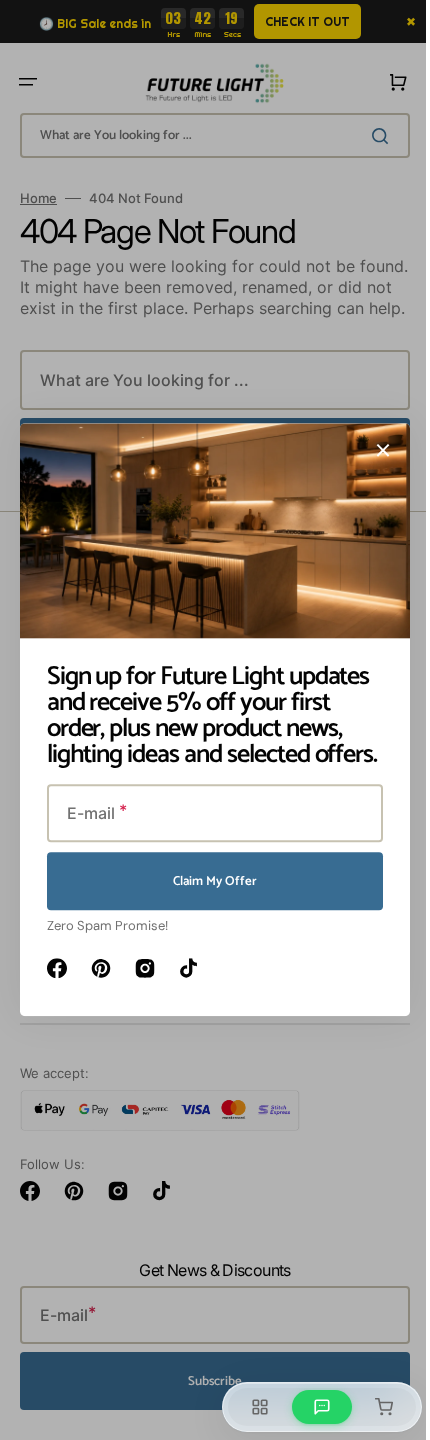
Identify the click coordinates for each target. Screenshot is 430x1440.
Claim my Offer (208, 881)
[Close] (376, 450)
